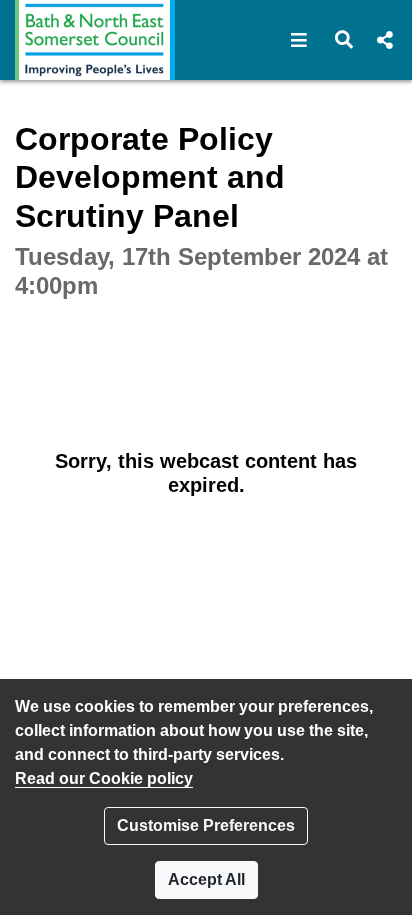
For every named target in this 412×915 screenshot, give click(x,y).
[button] (299, 40)
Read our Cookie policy (104, 778)
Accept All (206, 879)
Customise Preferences (206, 825)
